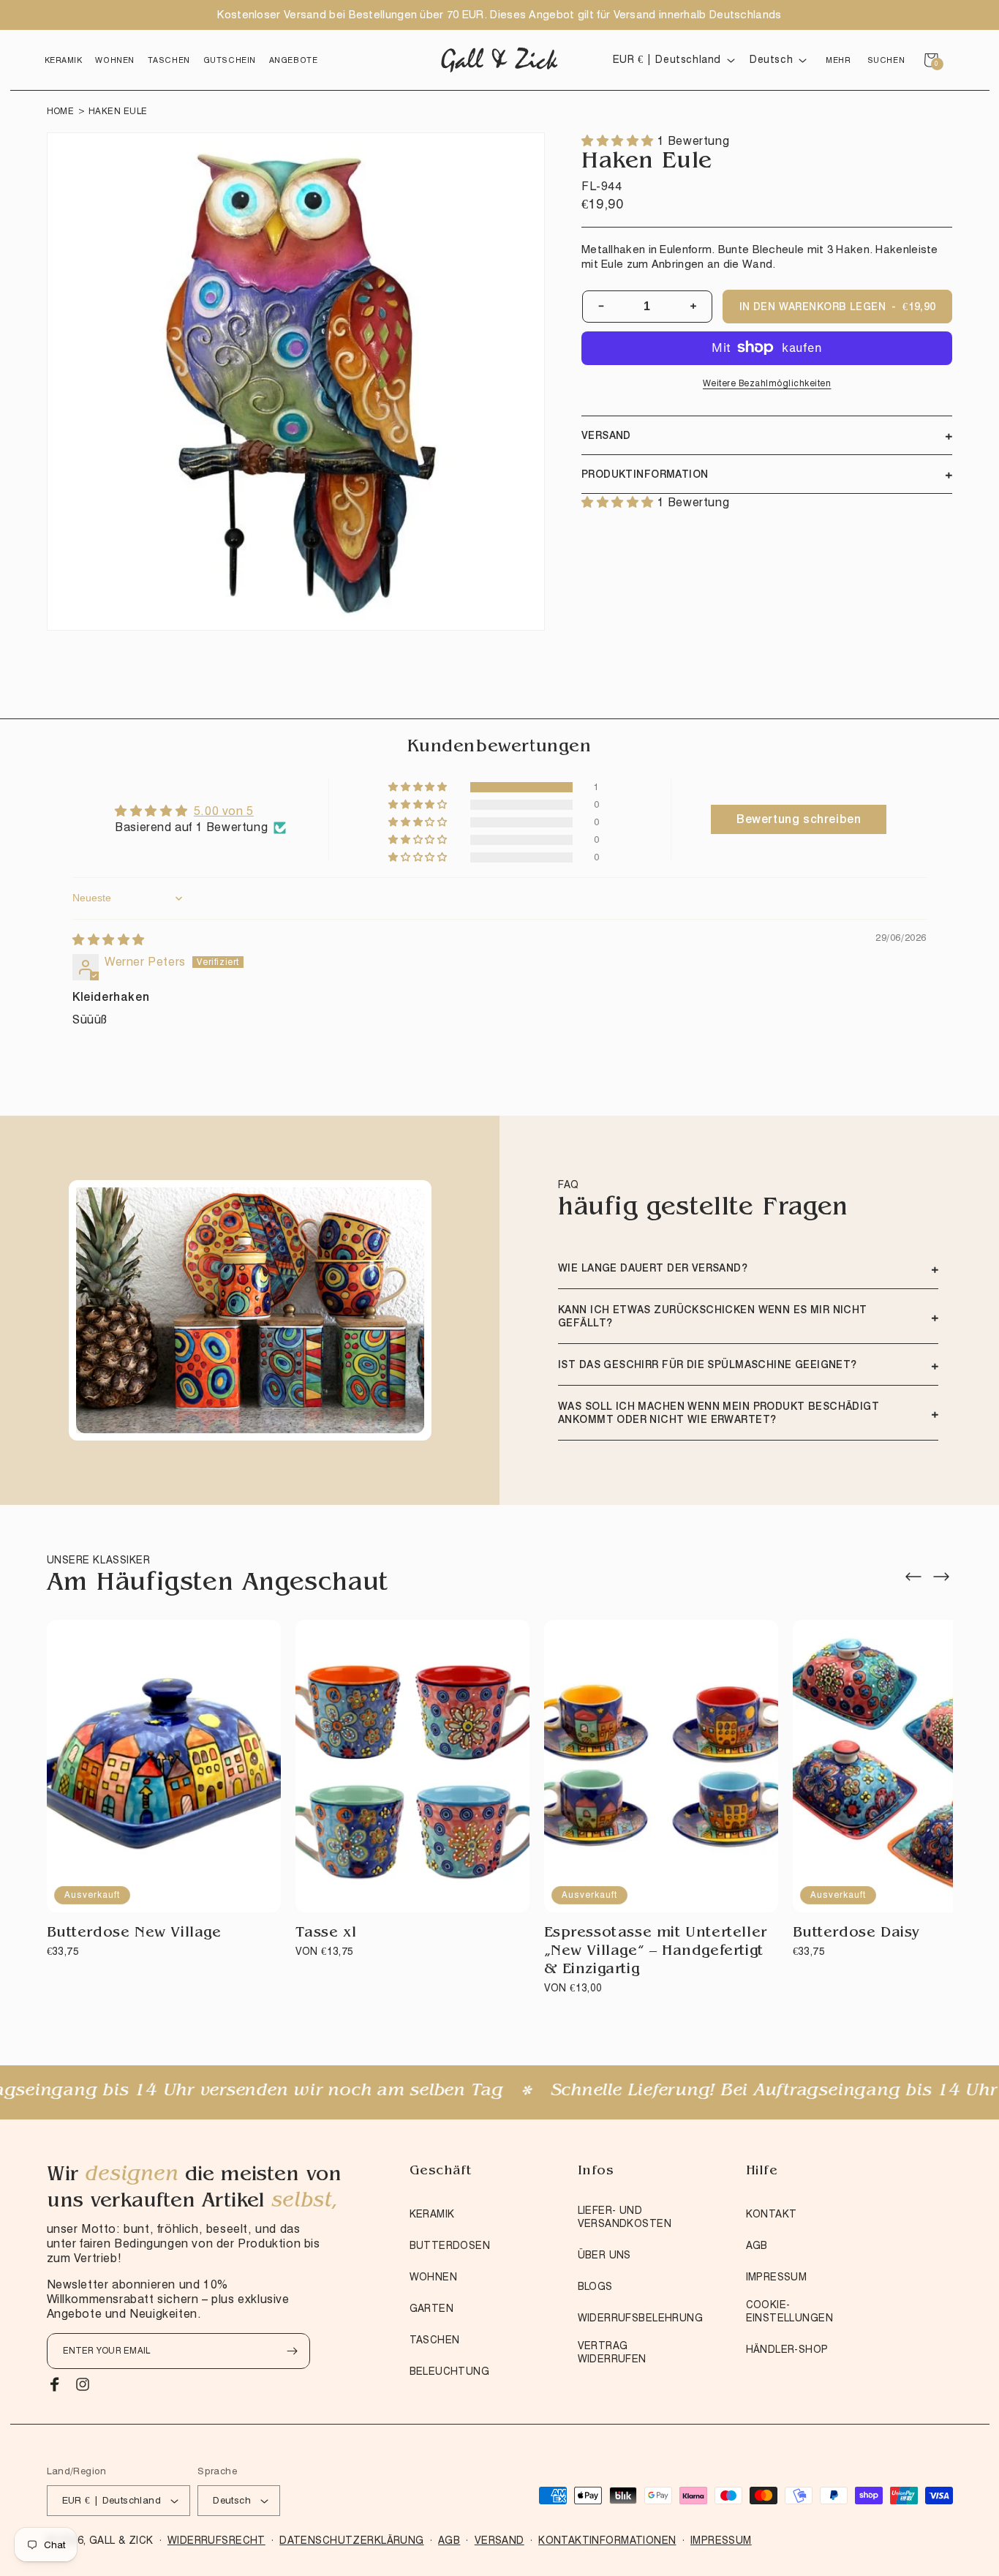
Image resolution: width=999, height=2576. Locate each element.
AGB (757, 2245)
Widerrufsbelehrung (641, 2318)
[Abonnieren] (293, 2351)
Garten (432, 2308)
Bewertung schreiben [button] (799, 819)
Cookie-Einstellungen (789, 2311)
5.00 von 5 (224, 811)
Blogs (595, 2286)
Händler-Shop (787, 2349)
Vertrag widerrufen (612, 2352)
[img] (109, 940)
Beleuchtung (450, 2371)
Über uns (604, 2255)
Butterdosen (450, 2245)
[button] (64, 60)
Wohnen (434, 2277)
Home (61, 111)
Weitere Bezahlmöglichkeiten (767, 382)
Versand (499, 2540)
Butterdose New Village (134, 1934)
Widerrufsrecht (216, 2540)
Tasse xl (326, 1934)
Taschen (435, 2340)
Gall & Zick (121, 2540)
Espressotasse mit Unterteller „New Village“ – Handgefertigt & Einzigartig (656, 1952)
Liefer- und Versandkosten (625, 2217)
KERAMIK (432, 2214)
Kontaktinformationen (607, 2540)
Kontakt (772, 2214)
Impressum (777, 2277)
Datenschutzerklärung (351, 2540)
